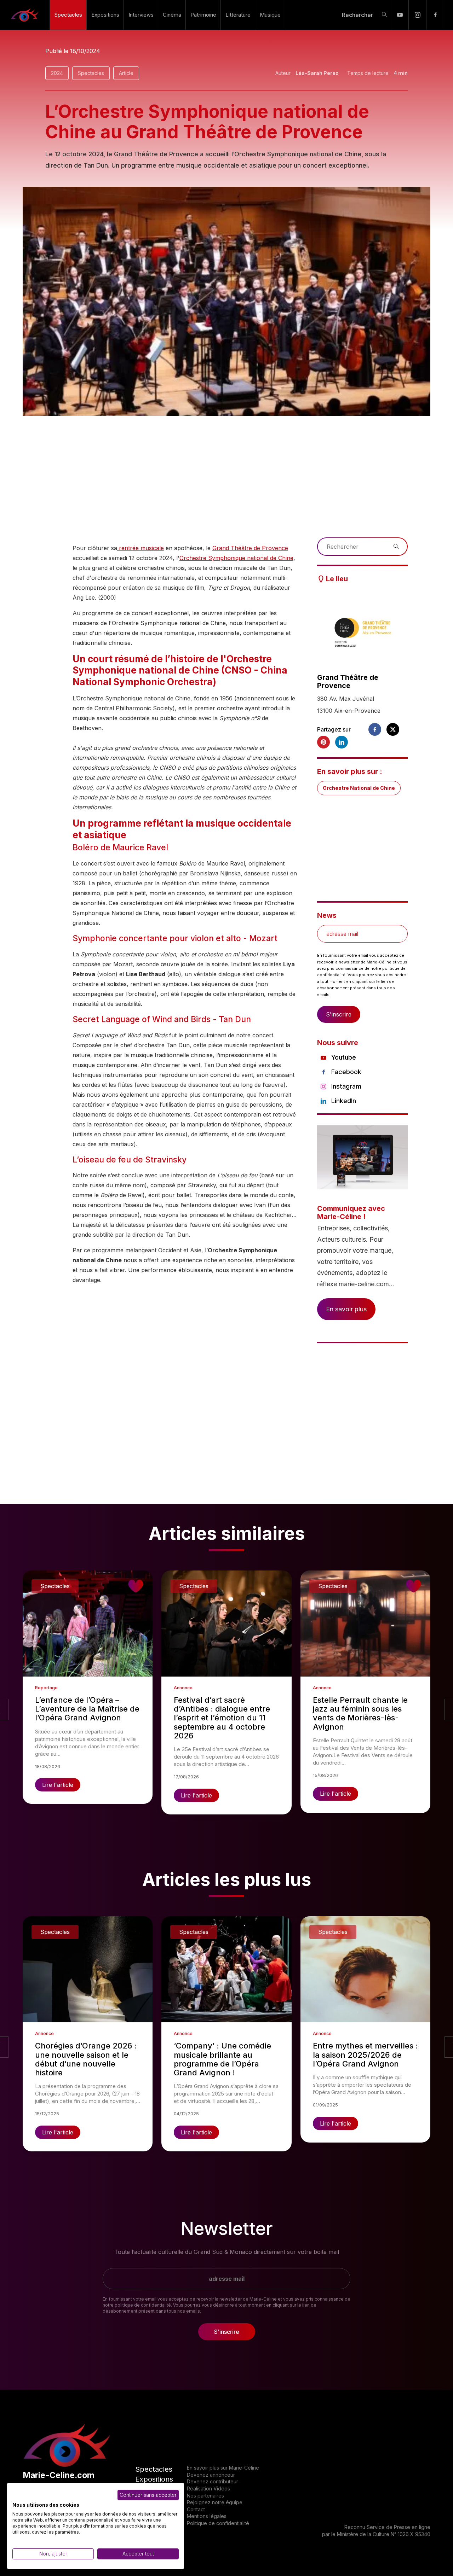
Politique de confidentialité (218, 2523)
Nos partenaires (205, 2496)
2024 (57, 73)
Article (126, 73)
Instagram (346, 1086)
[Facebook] (435, 15)
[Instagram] (417, 15)
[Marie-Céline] (25, 15)
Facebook (346, 1072)
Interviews (141, 15)
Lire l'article (58, 1785)
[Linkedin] (342, 742)
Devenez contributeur (213, 2481)
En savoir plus (346, 1309)
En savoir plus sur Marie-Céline (223, 2468)
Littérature (238, 15)
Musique (270, 15)
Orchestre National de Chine (359, 788)
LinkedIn (344, 1101)
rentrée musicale (141, 548)
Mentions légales (207, 2516)
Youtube (344, 1057)
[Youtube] (400, 15)
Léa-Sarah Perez (317, 73)
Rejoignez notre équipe (215, 2502)
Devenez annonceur (211, 2475)
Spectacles (68, 15)
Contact (196, 2509)
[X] (393, 729)
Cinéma (172, 15)
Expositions (105, 15)
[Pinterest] (323, 742)
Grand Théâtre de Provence (250, 548)
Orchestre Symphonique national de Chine (236, 558)
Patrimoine (203, 15)
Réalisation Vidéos (208, 2488)
